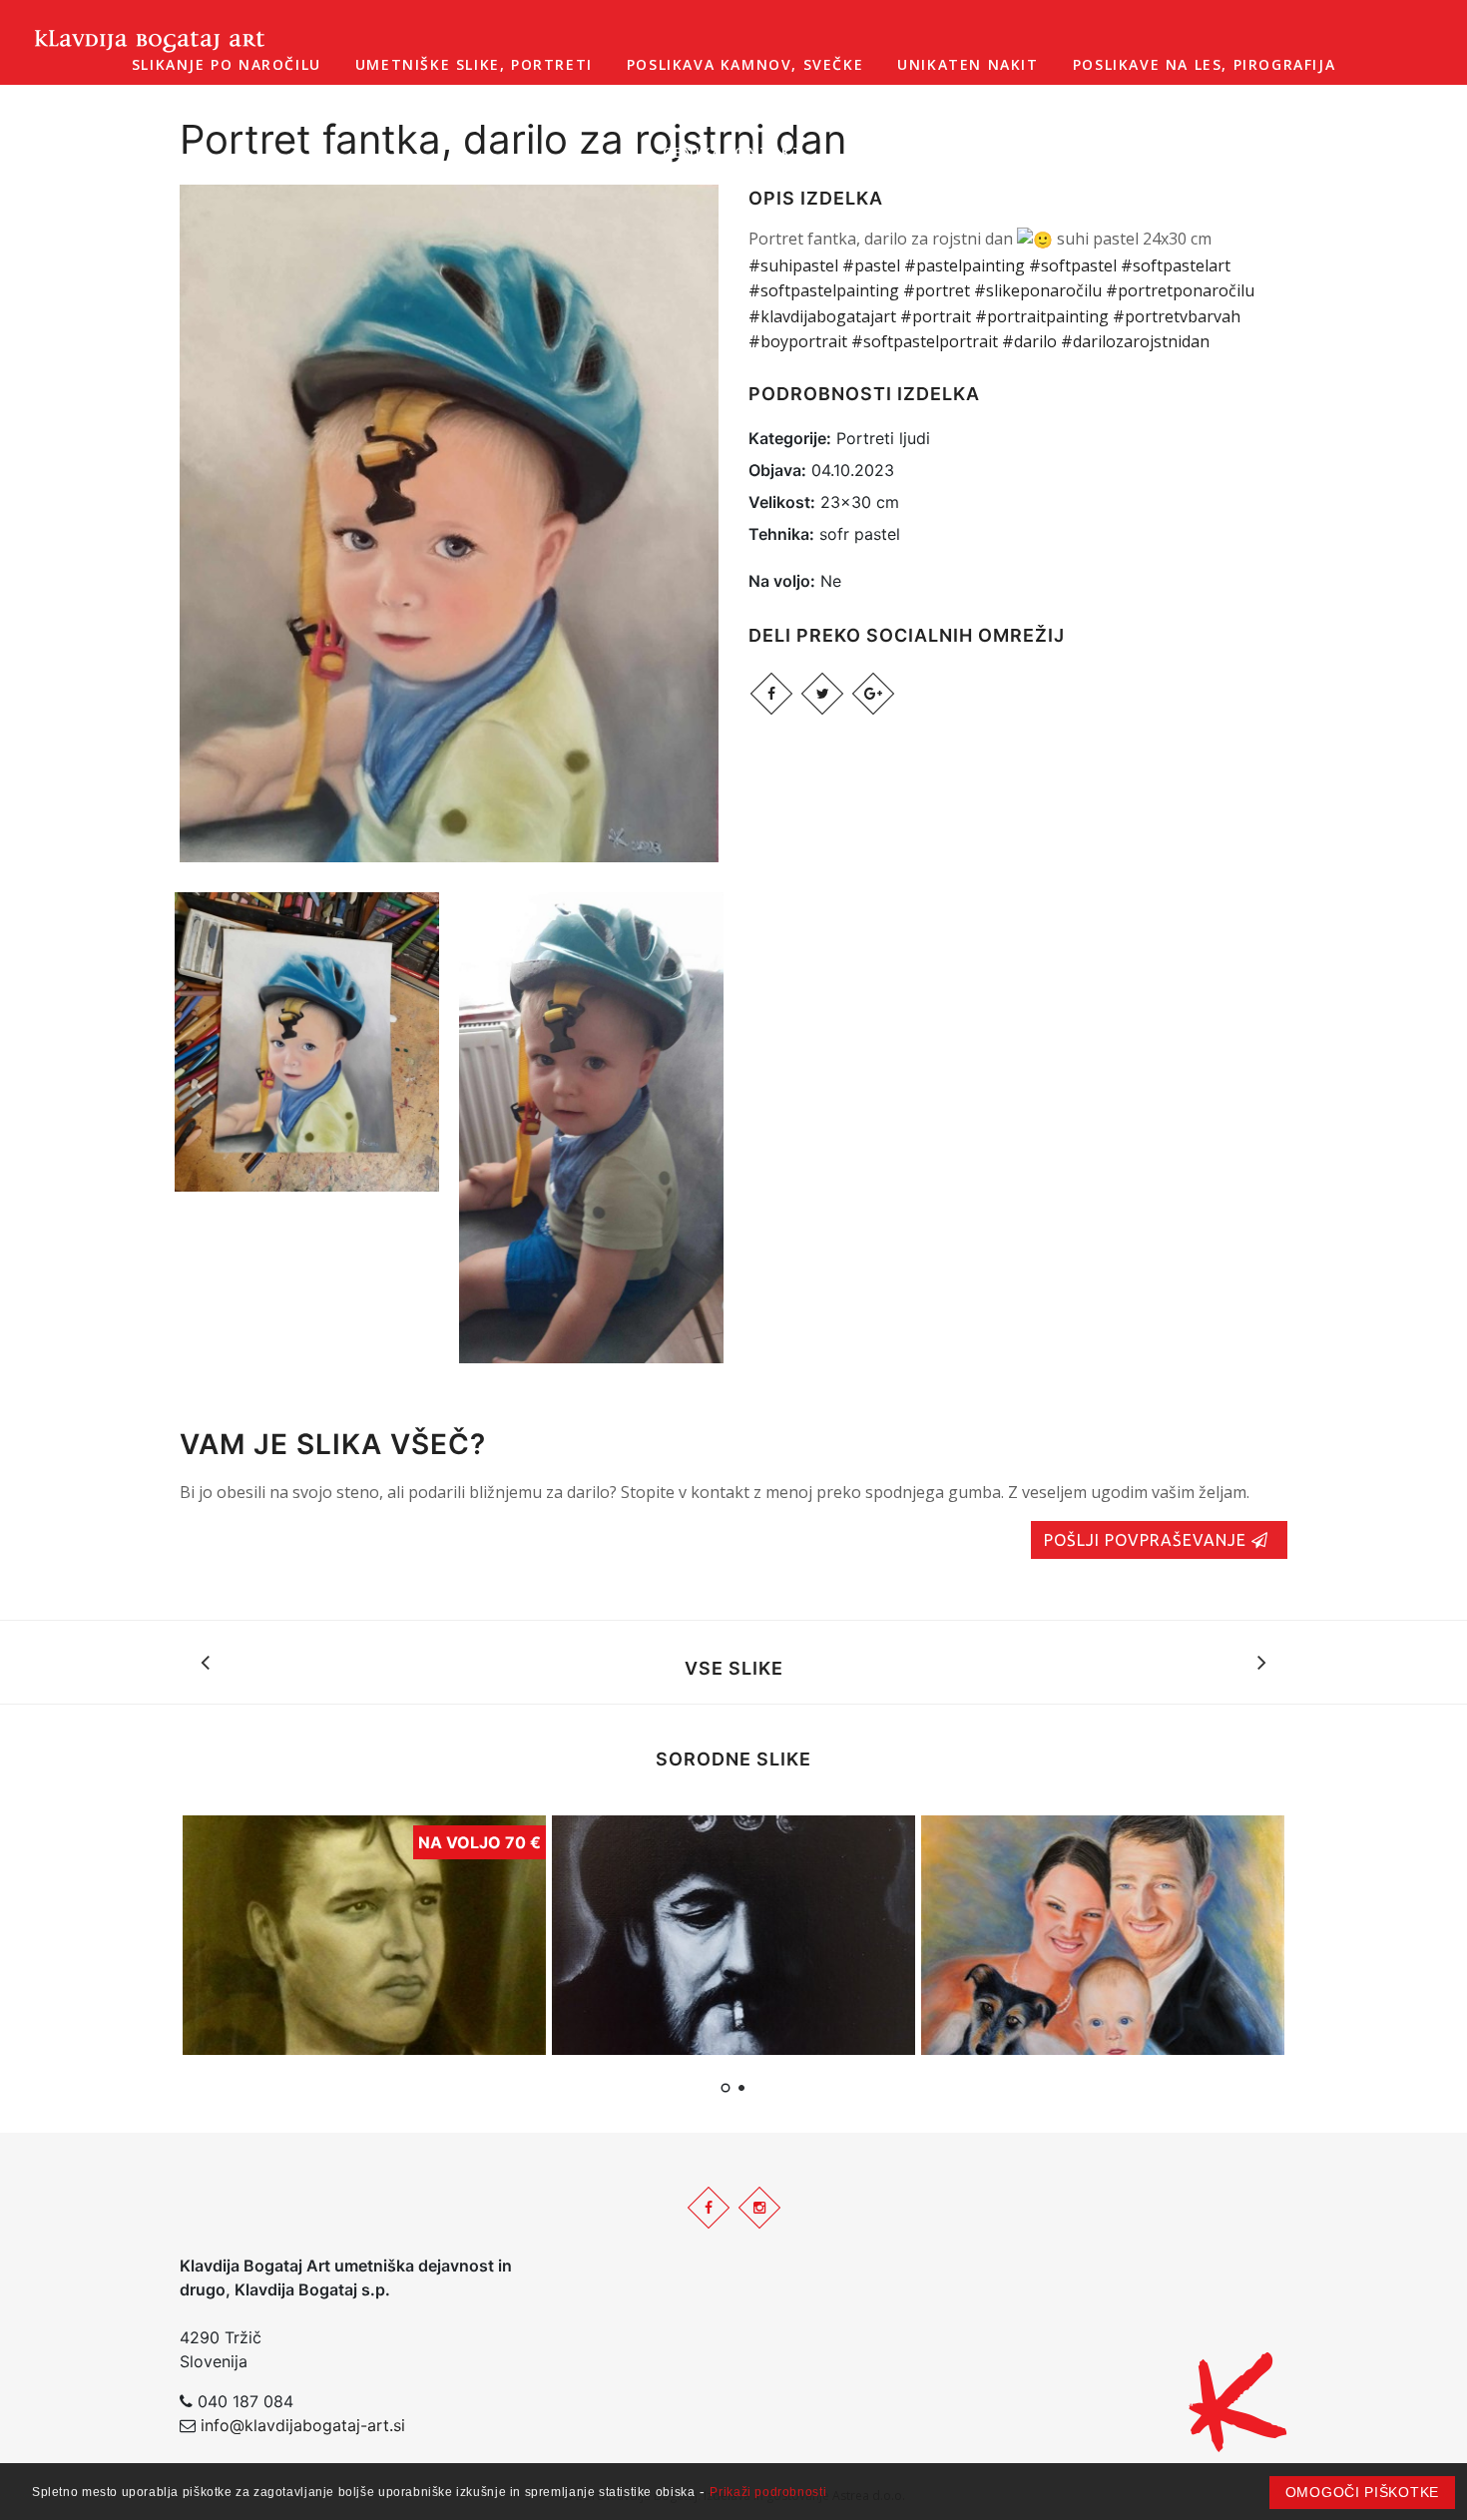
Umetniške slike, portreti (474, 64)
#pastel (871, 265)
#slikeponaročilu (1038, 290)
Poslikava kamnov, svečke (745, 64)
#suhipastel (793, 265)
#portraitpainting (1042, 316)
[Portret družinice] (1103, 1935)
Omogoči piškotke (1362, 2492)
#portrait (936, 316)
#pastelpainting (965, 265)
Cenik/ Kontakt (733, 152)
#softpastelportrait (925, 341)
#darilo (1029, 341)
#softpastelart (1176, 265)
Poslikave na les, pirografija (1204, 64)
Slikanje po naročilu (227, 64)
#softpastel (1073, 265)
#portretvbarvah (1177, 316)
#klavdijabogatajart (822, 316)
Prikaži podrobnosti (768, 2492)
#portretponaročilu (1180, 290)
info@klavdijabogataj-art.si (303, 2425)
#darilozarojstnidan (1135, 341)
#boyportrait (798, 341)
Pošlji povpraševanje (1148, 1540)
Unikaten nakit (968, 64)
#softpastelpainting (824, 290)
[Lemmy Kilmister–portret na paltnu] (733, 1935)
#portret (937, 290)
